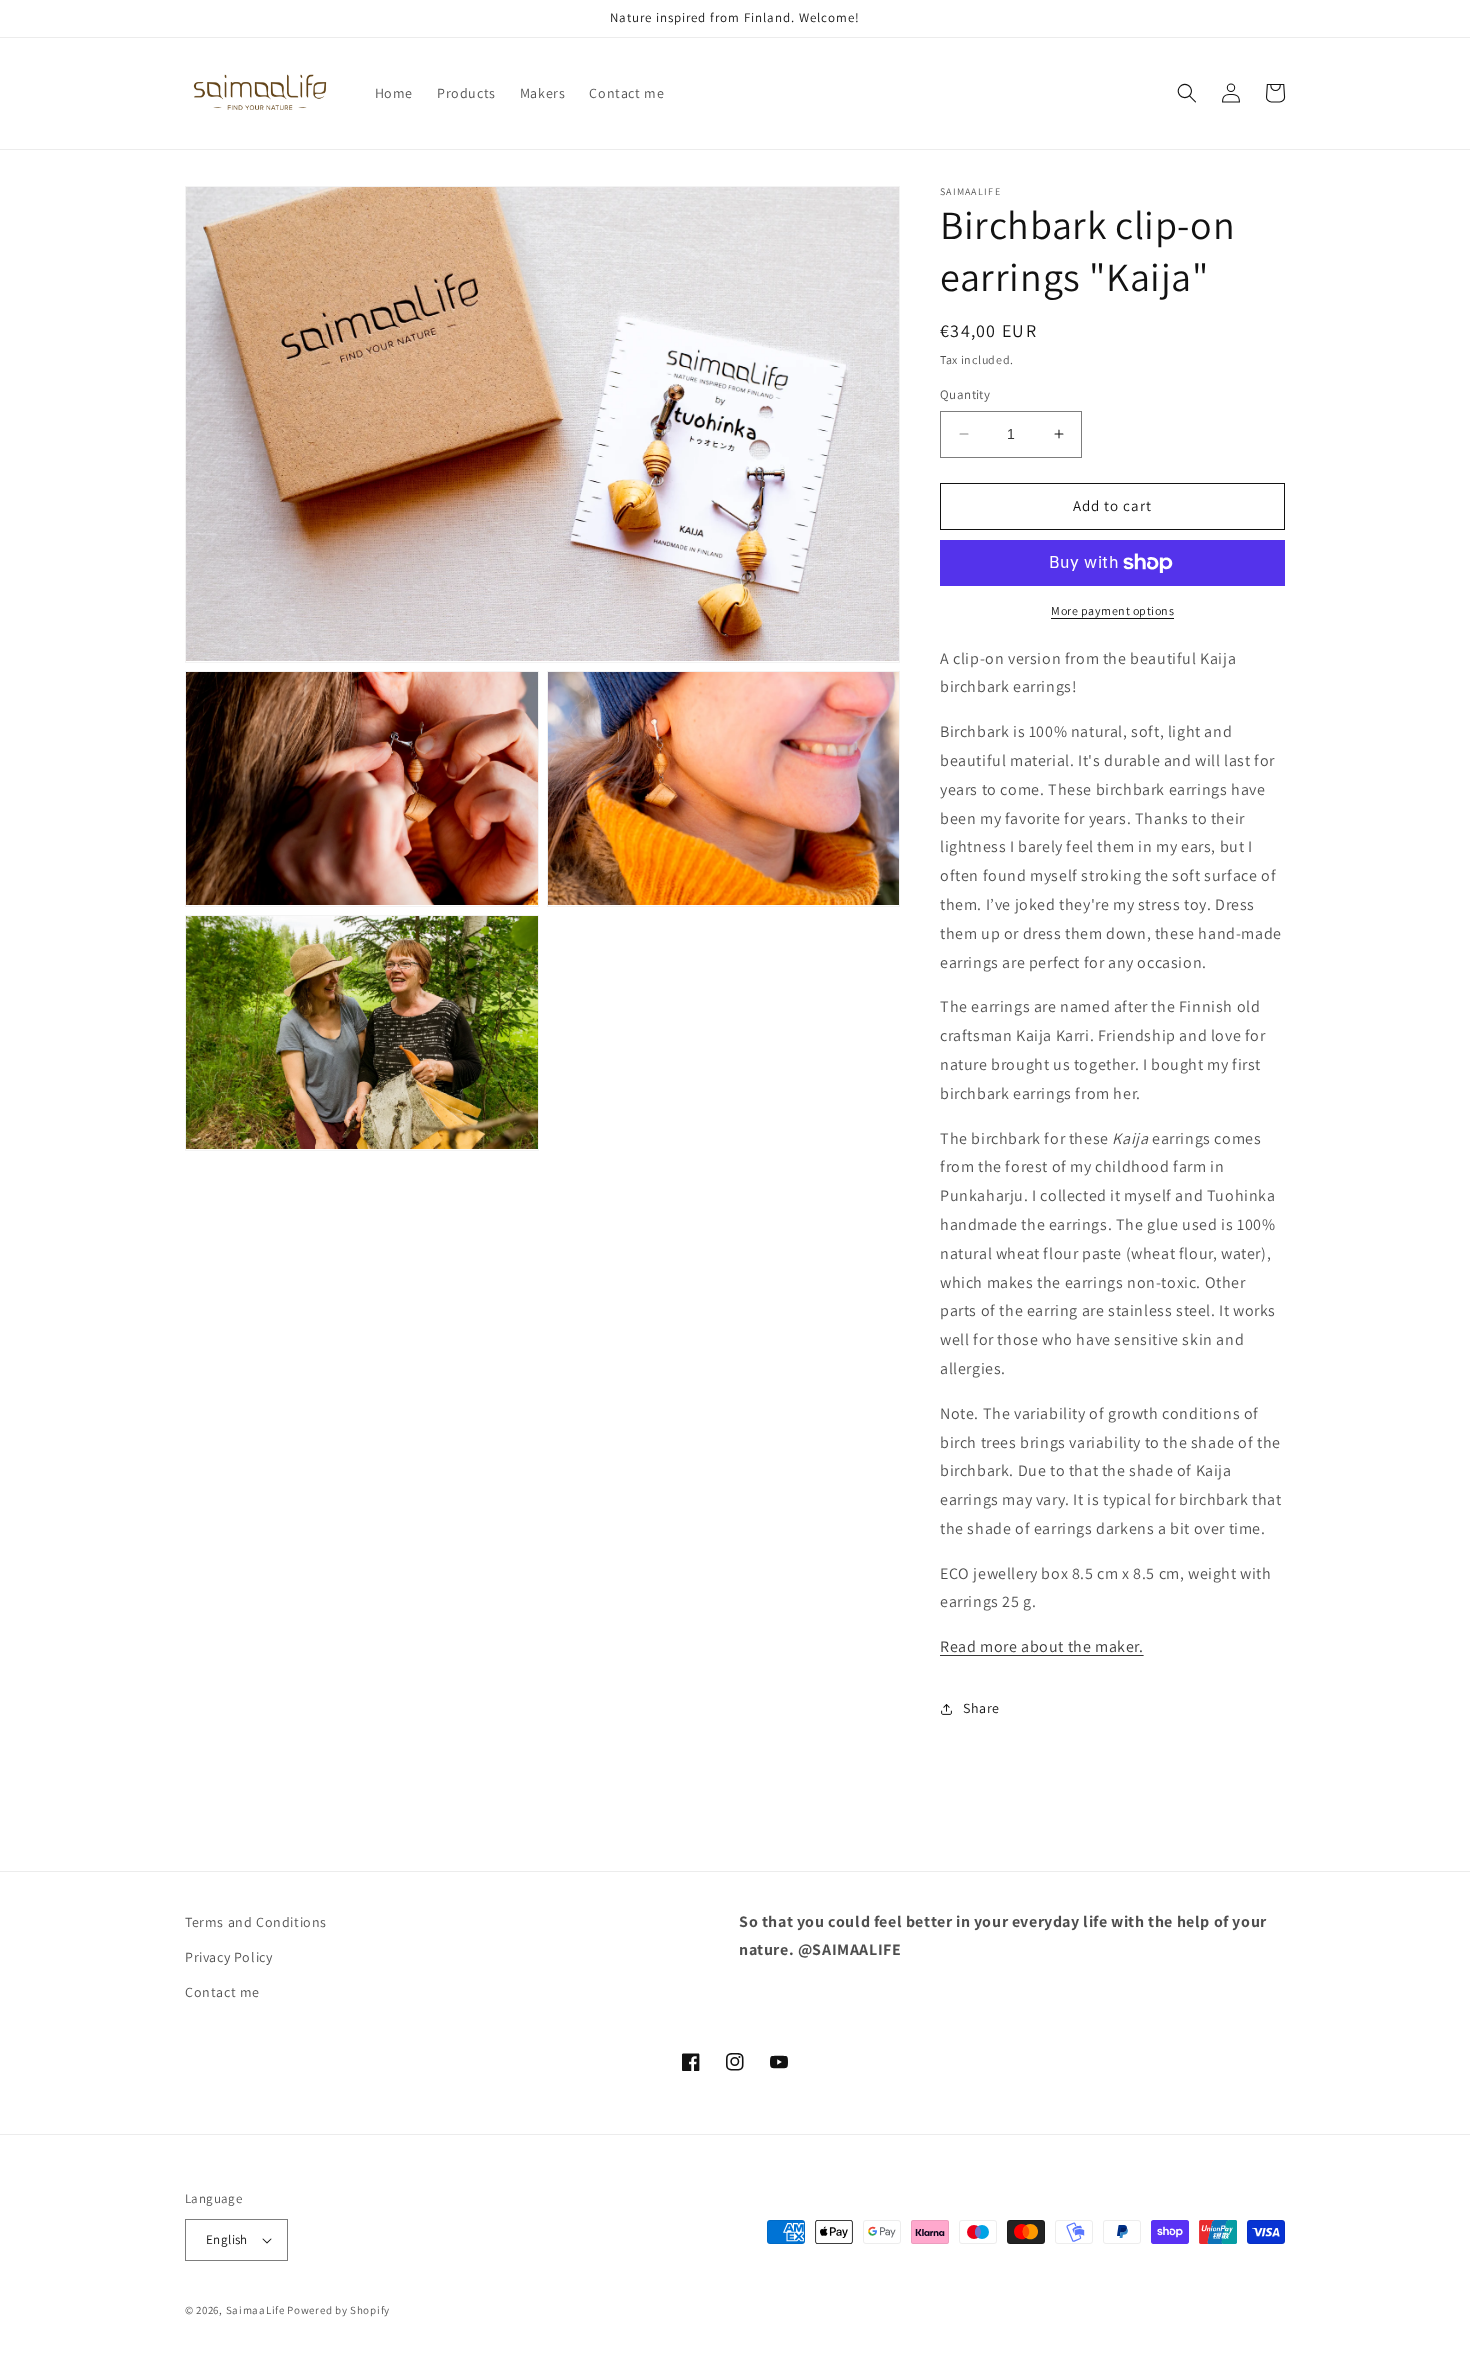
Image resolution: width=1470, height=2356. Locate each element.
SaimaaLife (255, 2310)
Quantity (965, 394)
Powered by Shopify (338, 2310)
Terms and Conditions (256, 1922)
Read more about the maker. (1042, 1646)
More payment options (1112, 610)
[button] (1187, 93)
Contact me (222, 1992)
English (227, 2239)
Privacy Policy (228, 1957)
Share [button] (981, 1708)
